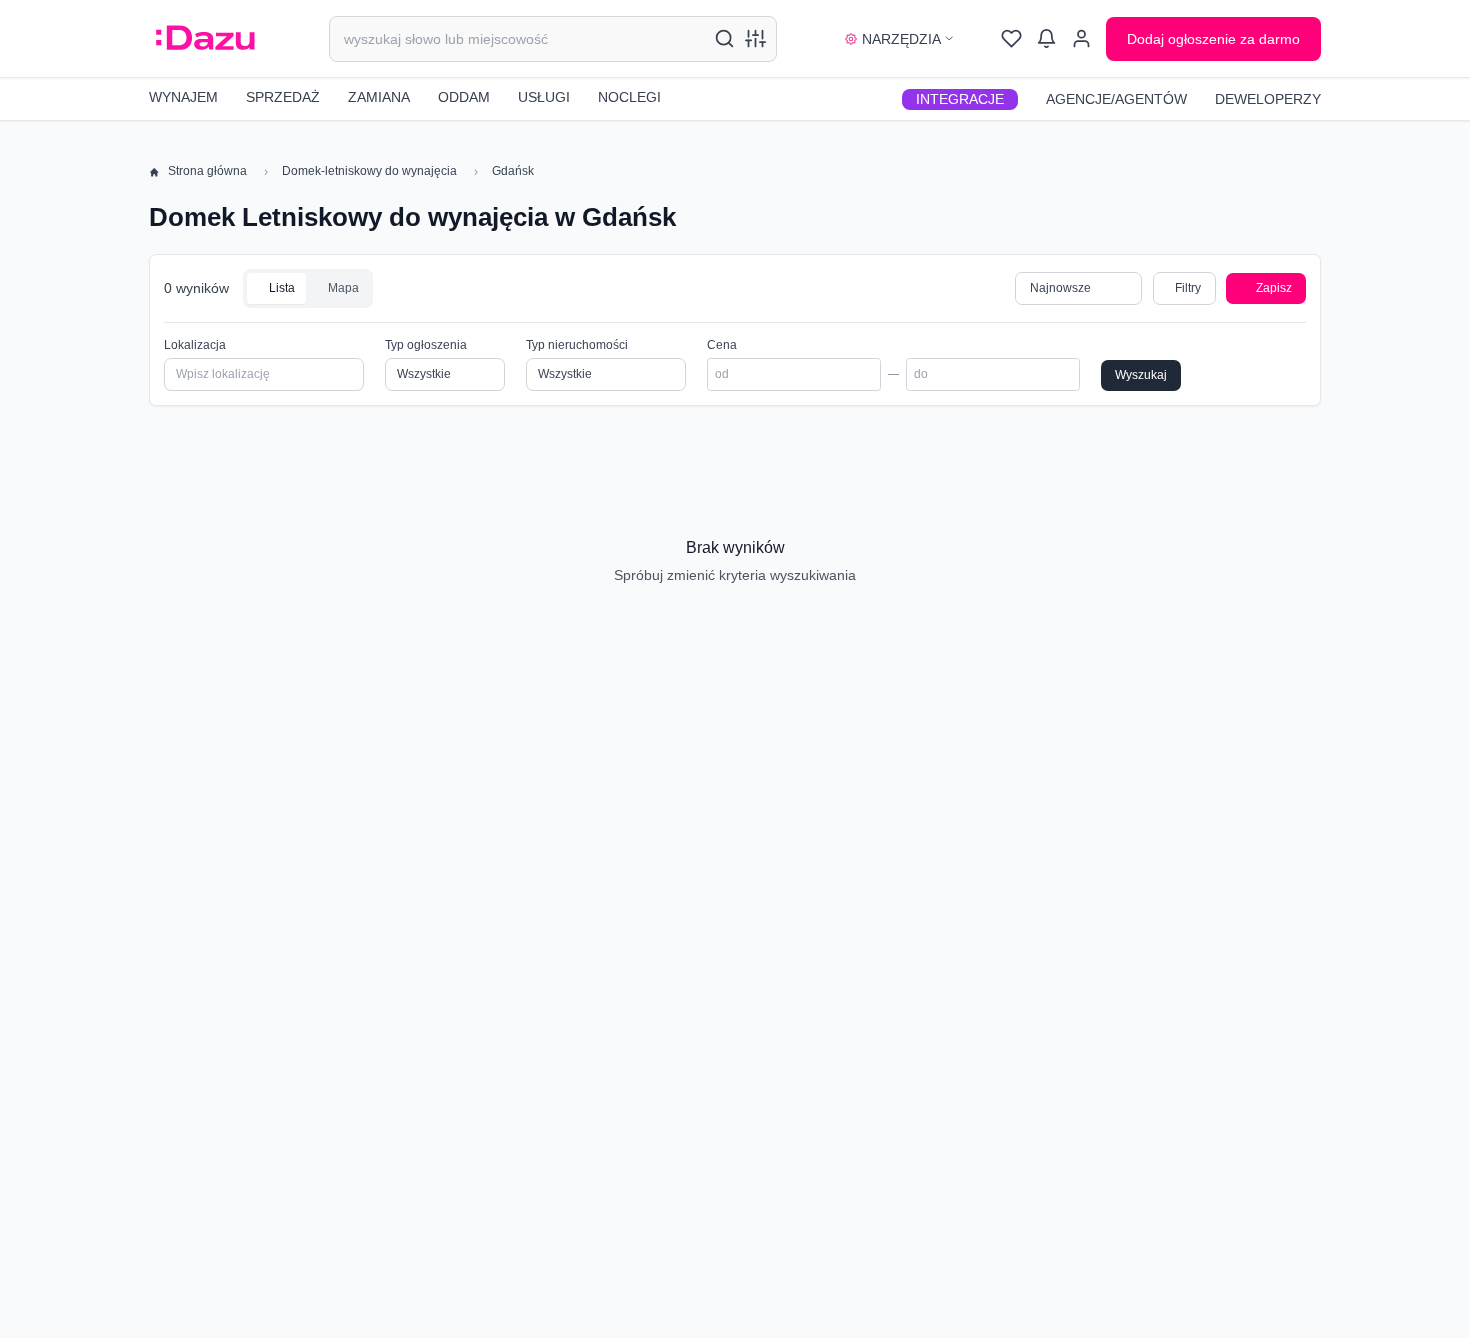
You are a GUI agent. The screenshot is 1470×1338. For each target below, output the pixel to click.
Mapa (342, 288)
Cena (722, 345)
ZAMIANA (379, 97)
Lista (280, 288)
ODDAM (464, 97)
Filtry (1188, 288)
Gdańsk (513, 171)
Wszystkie (565, 374)
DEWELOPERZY (1268, 99)
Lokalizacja (195, 345)
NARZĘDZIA (901, 39)
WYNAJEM (183, 97)
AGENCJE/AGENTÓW (1116, 99)
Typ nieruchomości (577, 345)
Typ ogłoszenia (426, 345)
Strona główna (207, 171)
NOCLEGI (629, 97)
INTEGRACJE (960, 99)
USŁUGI (544, 97)
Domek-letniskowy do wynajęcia (369, 171)
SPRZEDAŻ (283, 97)
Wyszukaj (1141, 375)
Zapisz (1274, 288)
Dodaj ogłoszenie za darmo (1213, 39)
